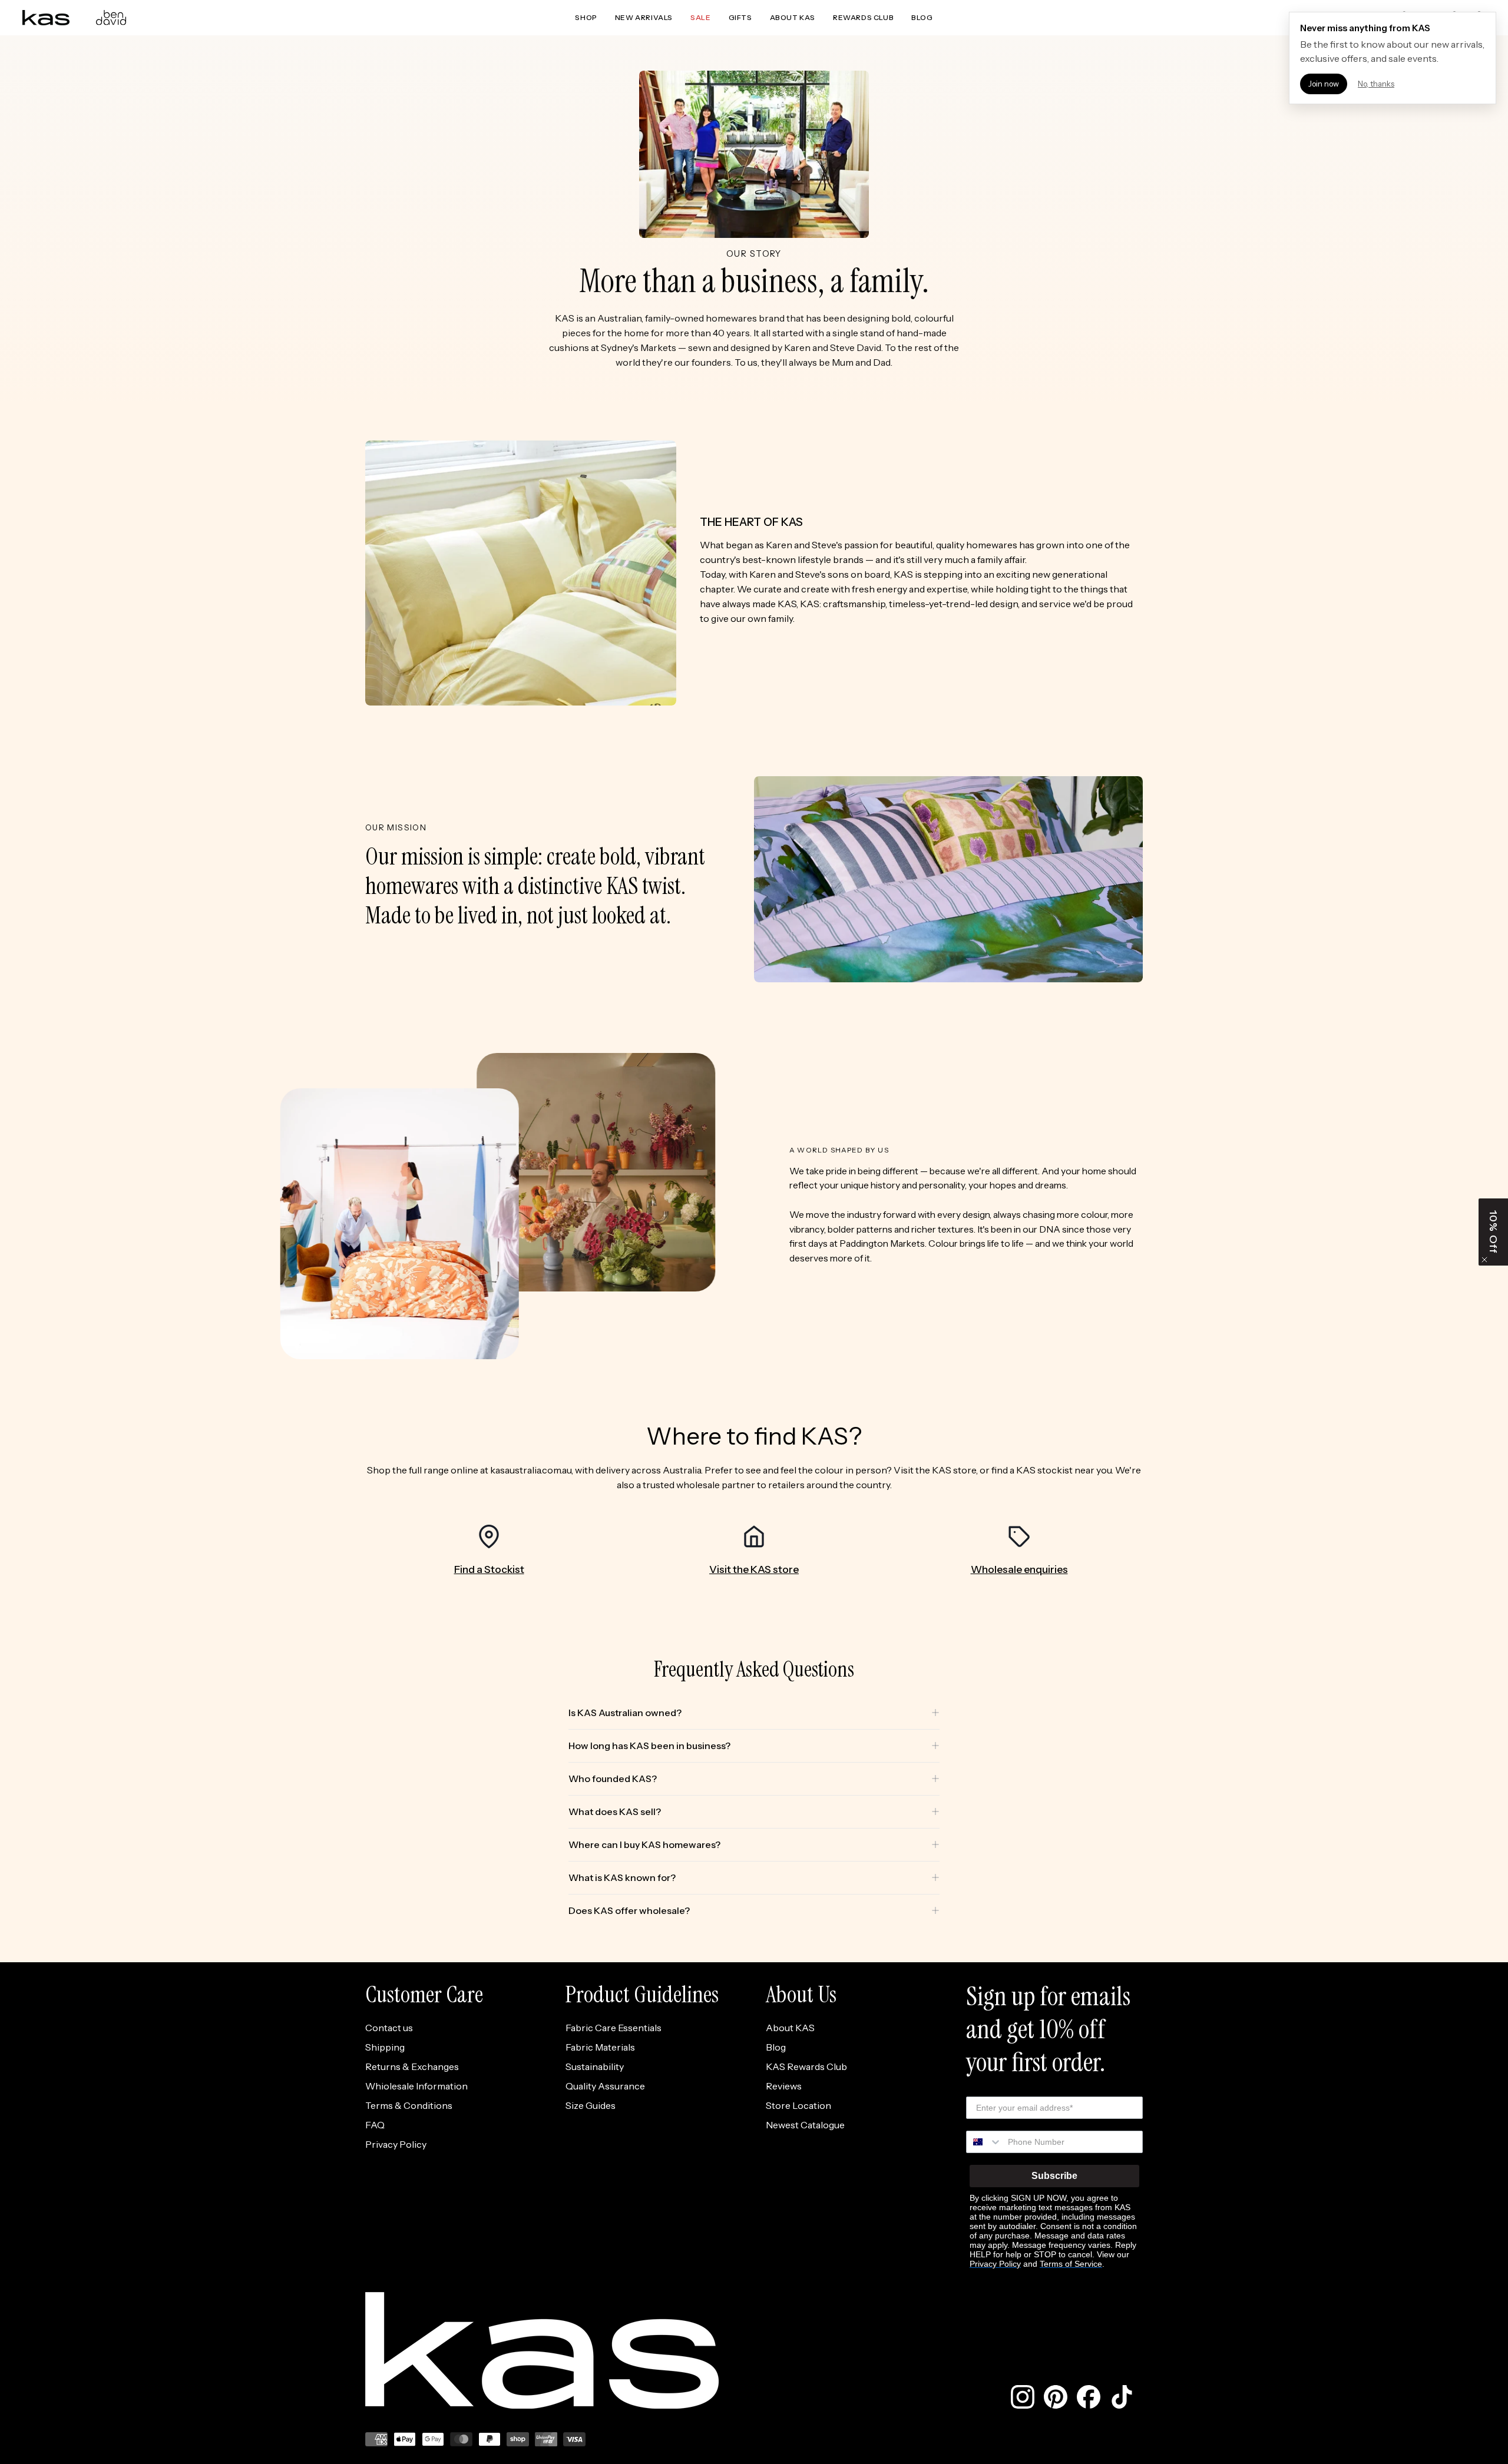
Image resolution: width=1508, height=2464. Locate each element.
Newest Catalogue (805, 2125)
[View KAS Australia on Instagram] (1023, 2397)
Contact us (389, 2028)
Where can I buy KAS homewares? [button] (644, 1844)
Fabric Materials (600, 2047)
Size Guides (591, 2105)
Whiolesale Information (416, 2086)
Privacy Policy (396, 2144)
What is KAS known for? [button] (622, 1877)
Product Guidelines (642, 1994)
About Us (801, 1994)
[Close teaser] (1484, 1260)
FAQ (375, 2125)
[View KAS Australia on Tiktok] (1122, 2397)
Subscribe (1054, 2176)
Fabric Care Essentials (614, 2028)
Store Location (798, 2105)
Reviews (784, 2086)
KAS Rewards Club (806, 2066)
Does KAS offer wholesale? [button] (629, 1910)
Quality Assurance (605, 2086)
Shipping (385, 2047)
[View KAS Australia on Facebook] (1089, 2397)
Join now (1324, 84)
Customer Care (424, 1994)
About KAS (790, 2028)
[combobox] (984, 2142)
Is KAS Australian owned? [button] (625, 1713)
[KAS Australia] (46, 18)
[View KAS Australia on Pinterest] (1056, 2397)
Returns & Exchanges (412, 2066)
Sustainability (595, 2066)
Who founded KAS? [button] (613, 1779)
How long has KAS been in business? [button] (649, 1746)
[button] (1493, 1232)
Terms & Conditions (409, 2105)
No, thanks (1376, 84)
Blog (776, 2047)
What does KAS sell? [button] (615, 1811)
